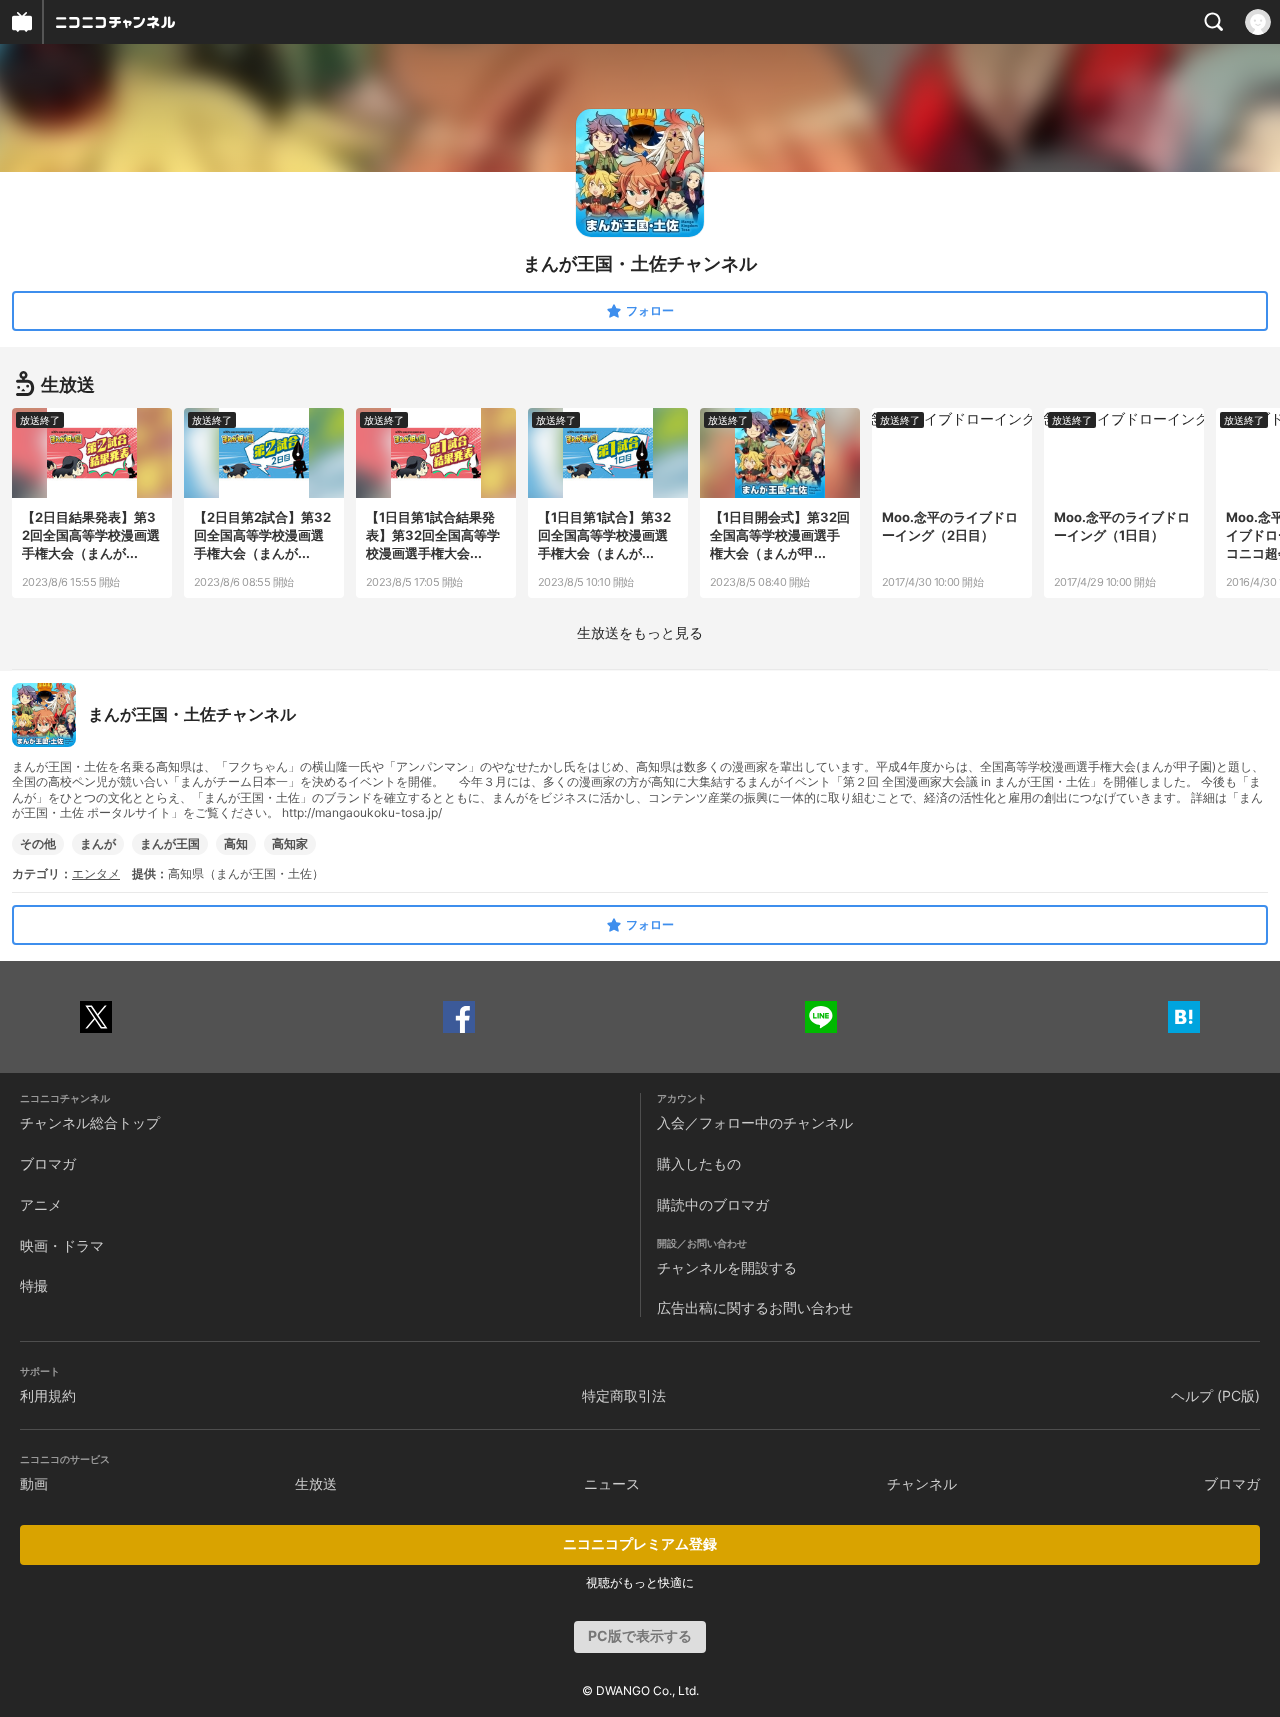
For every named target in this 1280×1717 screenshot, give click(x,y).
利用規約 (48, 1395)
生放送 (316, 1483)
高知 (236, 843)
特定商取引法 (624, 1395)
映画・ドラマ (62, 1245)
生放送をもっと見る (640, 632)
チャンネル (922, 1483)
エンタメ (96, 873)
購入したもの (699, 1163)
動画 (34, 1483)
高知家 (290, 843)
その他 (38, 843)
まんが (98, 843)
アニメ (41, 1204)
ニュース (612, 1483)
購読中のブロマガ (713, 1204)
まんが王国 (170, 843)
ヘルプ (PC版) (1215, 1395)
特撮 (34, 1285)
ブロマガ (48, 1163)
